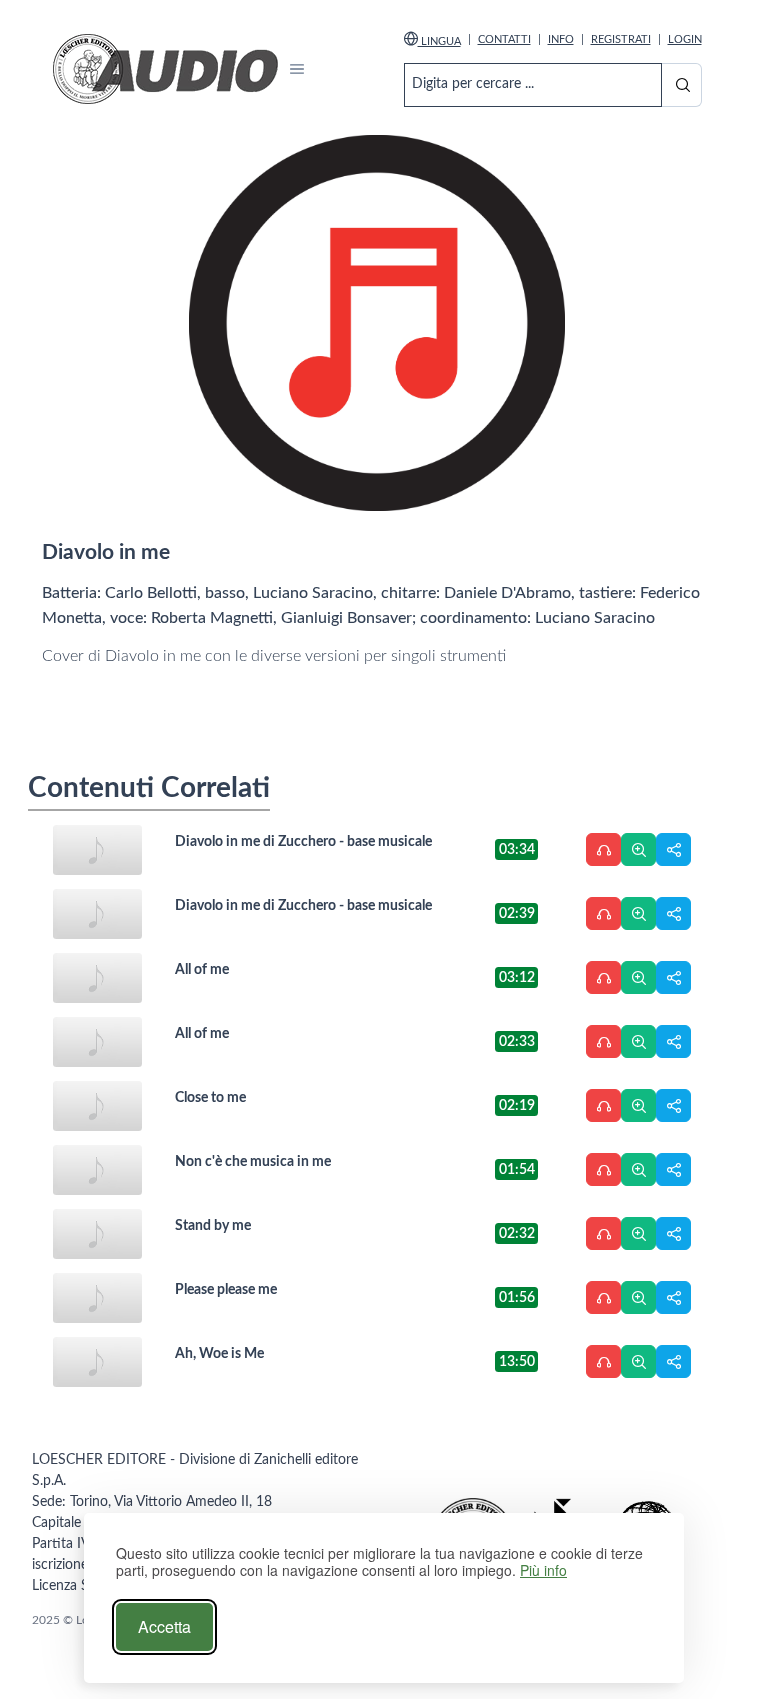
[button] (297, 69)
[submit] (681, 85)
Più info (543, 1570)
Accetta (164, 1626)
